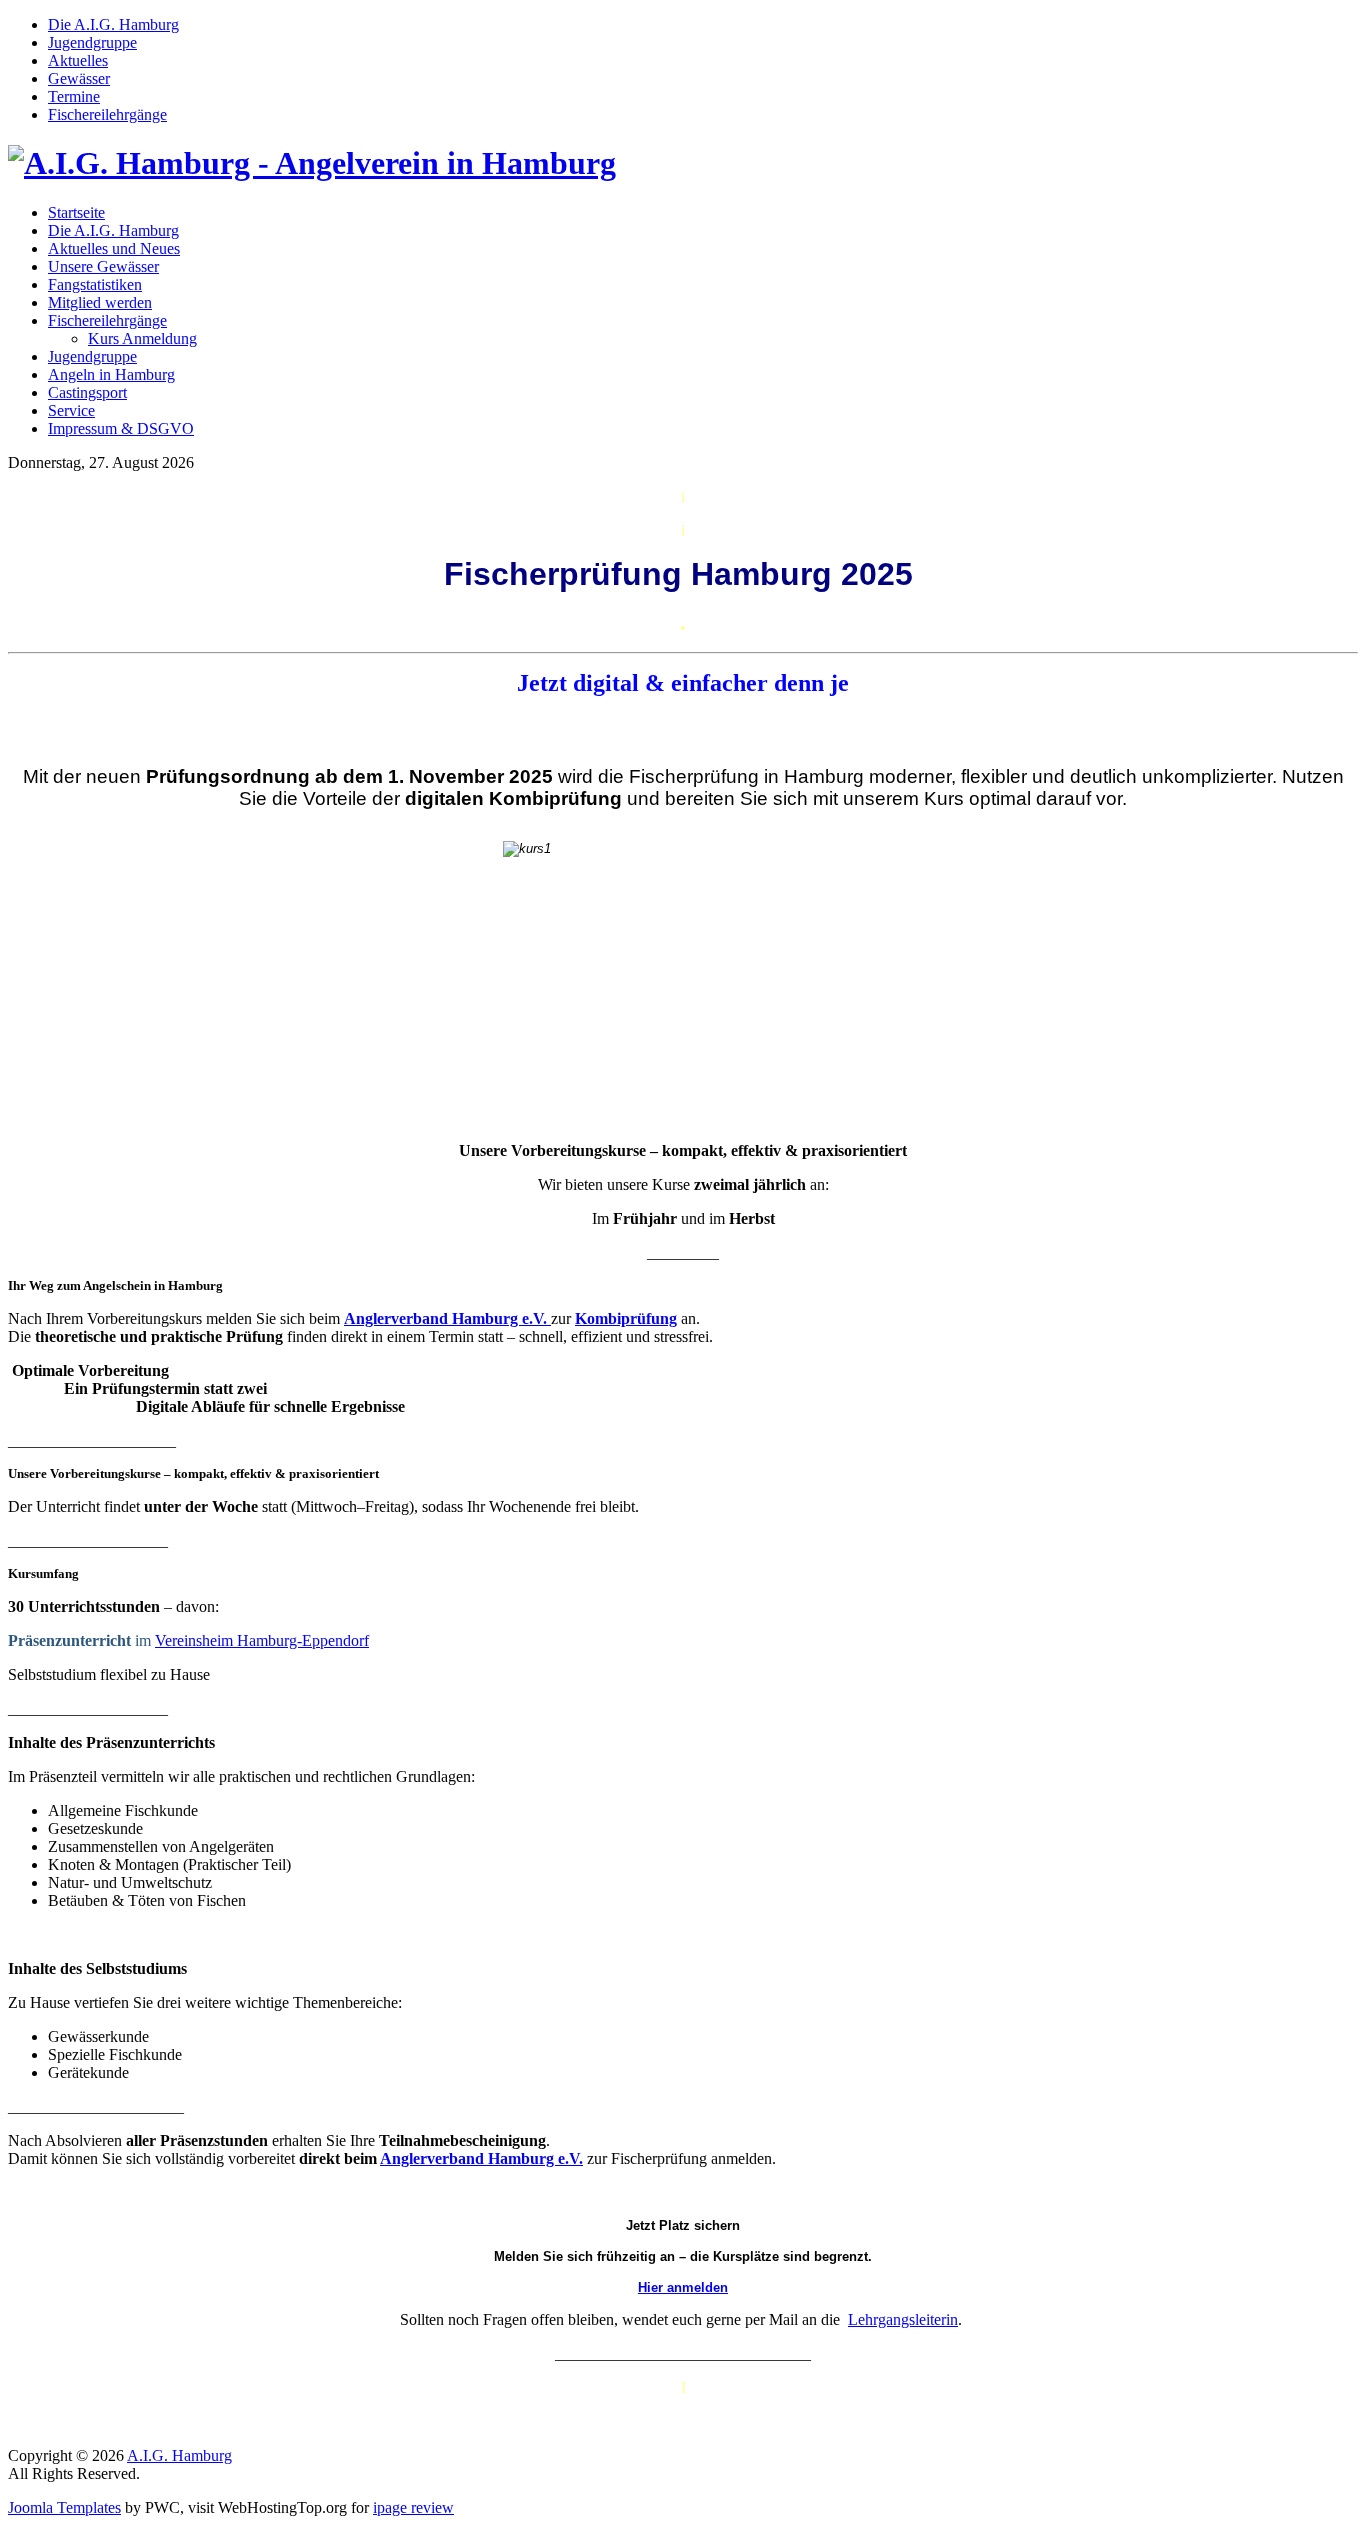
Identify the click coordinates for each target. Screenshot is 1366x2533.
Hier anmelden (683, 2287)
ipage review (413, 2507)
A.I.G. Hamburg (179, 2455)
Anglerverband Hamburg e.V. (481, 2158)
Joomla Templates (64, 2507)
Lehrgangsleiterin (903, 2319)
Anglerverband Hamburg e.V (443, 1318)
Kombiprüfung (626, 1318)
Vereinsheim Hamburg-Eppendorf (262, 1640)
